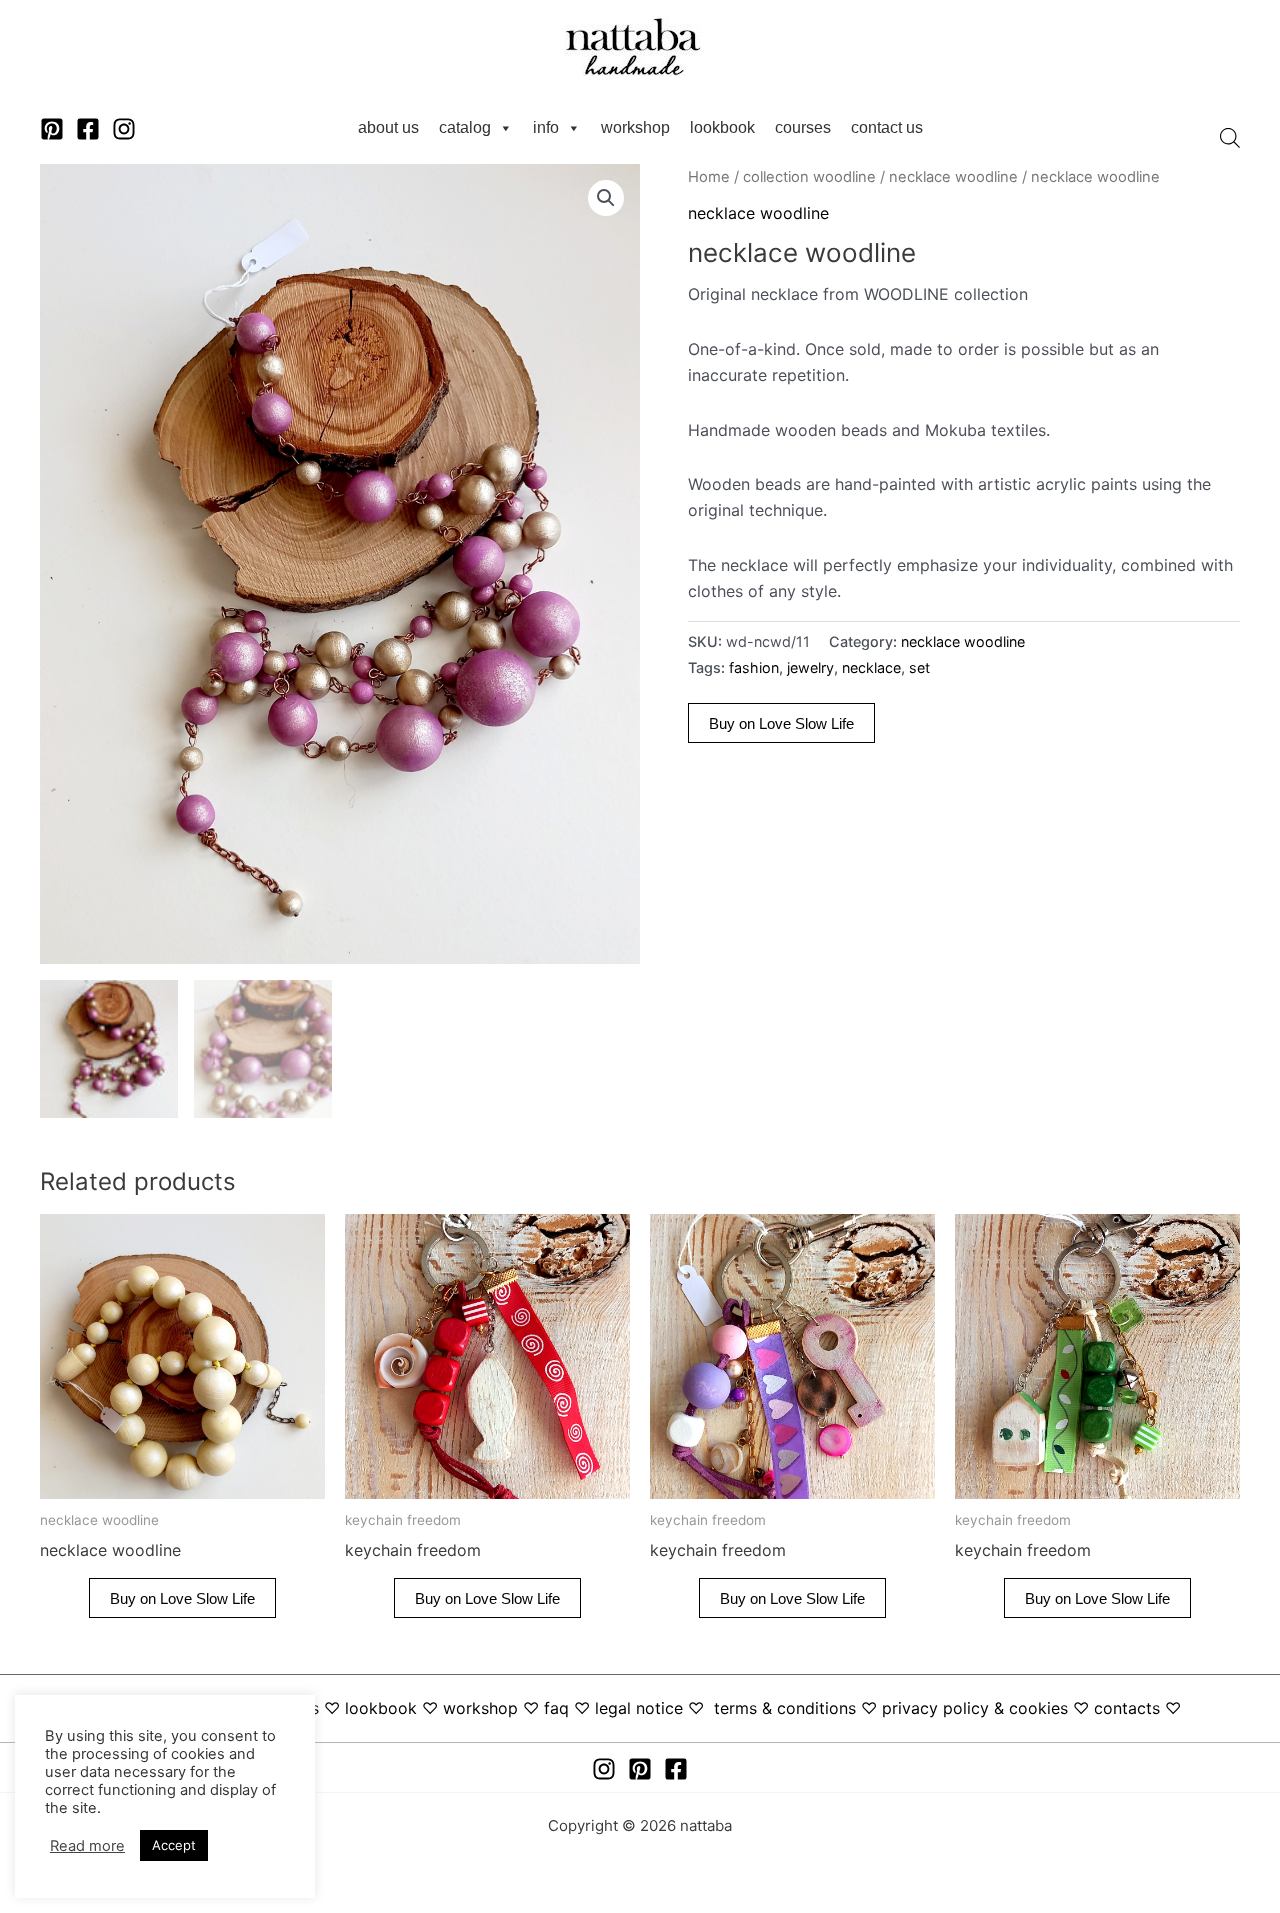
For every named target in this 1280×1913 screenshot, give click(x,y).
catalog (465, 127)
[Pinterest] (52, 129)
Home (709, 177)
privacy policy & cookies (975, 1708)
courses (803, 127)
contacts (1127, 1708)
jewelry (810, 667)
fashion (754, 667)
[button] (606, 198)
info (546, 127)
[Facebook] (88, 129)
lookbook (722, 127)
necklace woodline (953, 177)
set (919, 667)
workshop (635, 127)
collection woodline (809, 177)
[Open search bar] (1230, 137)
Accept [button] (174, 1845)
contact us (887, 127)
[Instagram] (124, 129)
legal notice (639, 1708)
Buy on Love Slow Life (781, 723)
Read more (87, 1846)
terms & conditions (785, 1708)
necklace (871, 667)
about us (388, 127)
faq (556, 1708)
